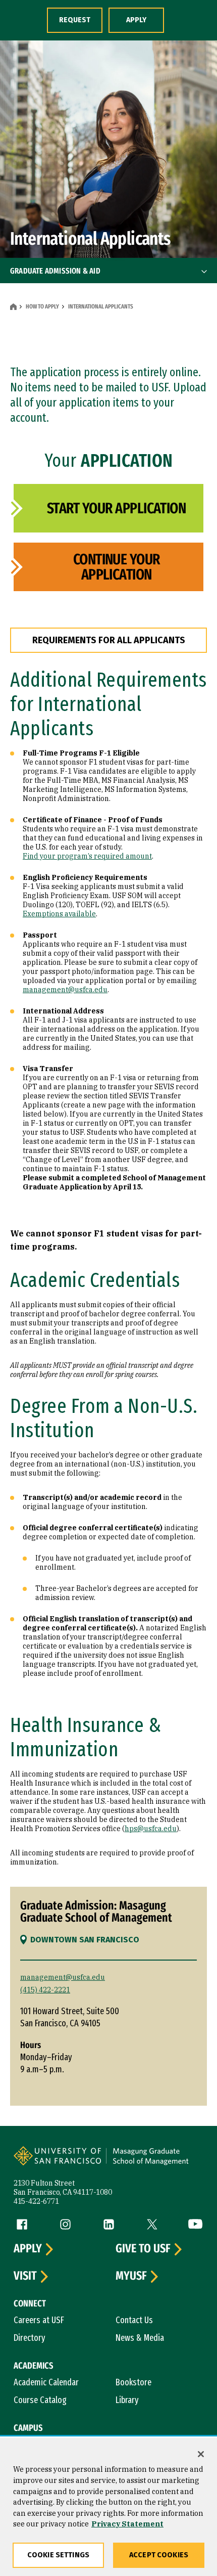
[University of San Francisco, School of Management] (154, 2162)
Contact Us (134, 2320)
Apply (28, 2249)
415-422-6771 (36, 2201)
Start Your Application (116, 508)
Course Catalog (40, 2400)
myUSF (131, 2276)
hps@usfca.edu (151, 1829)
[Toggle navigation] (204, 271)
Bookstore (133, 2382)
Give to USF (143, 2249)
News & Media (140, 2338)
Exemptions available (59, 914)
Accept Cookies (159, 2555)
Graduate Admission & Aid (55, 271)
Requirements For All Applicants (109, 640)
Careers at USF (39, 2320)
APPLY (136, 20)
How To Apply (42, 306)
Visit (25, 2276)
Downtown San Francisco (85, 1940)
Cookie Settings (58, 2555)
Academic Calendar (46, 2382)
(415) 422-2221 (45, 1990)
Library (127, 2400)
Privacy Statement (127, 2524)
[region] (108, 2507)
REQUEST (75, 20)
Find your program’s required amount (87, 856)
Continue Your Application (117, 567)
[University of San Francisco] (61, 2162)
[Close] (201, 2454)
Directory (30, 2338)
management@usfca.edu (65, 990)
